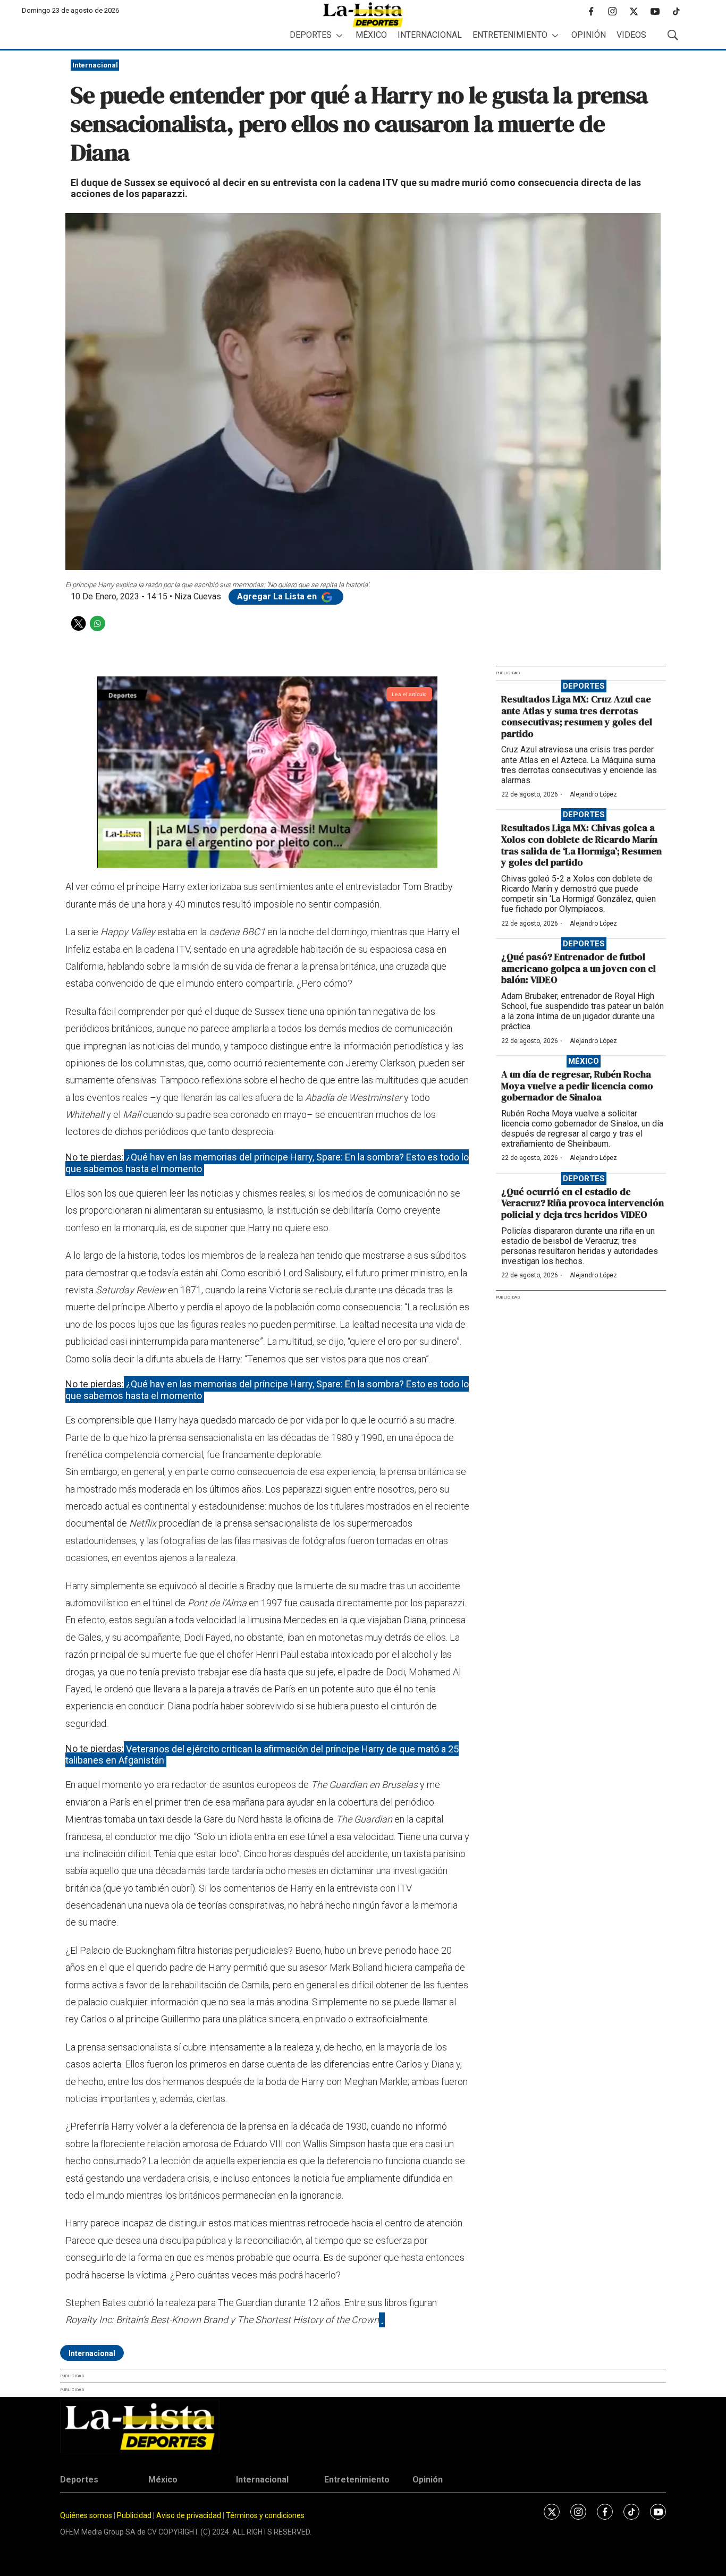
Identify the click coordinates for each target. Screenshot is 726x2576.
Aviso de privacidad (189, 2515)
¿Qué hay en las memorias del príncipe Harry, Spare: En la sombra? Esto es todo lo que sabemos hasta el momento (267, 1163)
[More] (339, 35)
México (371, 35)
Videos (631, 35)
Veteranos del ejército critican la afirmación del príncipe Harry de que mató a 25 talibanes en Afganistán (262, 1754)
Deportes (311, 35)
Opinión (589, 35)
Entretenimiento (510, 35)
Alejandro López (593, 794)
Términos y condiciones (265, 2515)
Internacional (430, 35)
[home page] (363, 15)
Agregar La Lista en (278, 596)
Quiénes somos (86, 2515)
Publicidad (135, 2515)
